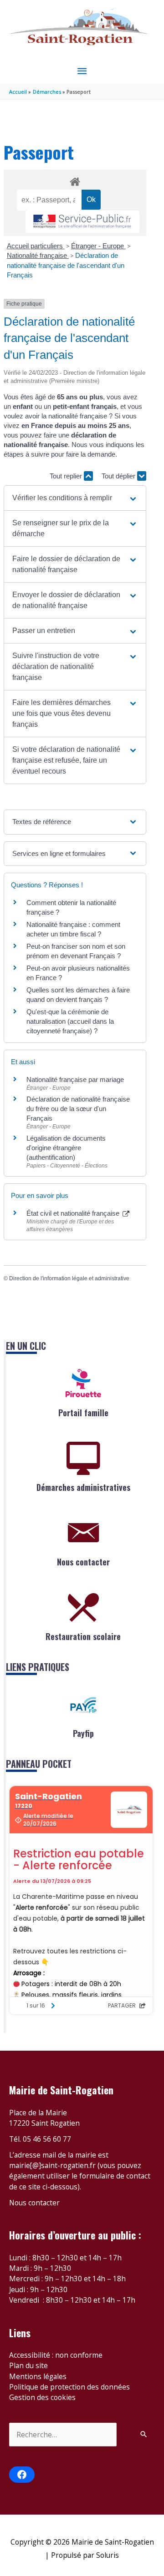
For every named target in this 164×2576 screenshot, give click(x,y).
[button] (75, 498)
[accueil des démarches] (75, 180)
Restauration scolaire (83, 1636)
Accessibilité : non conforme (56, 2355)
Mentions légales (38, 2376)
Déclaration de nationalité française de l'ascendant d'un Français (66, 265)
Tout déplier (119, 476)
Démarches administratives (83, 1487)
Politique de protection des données (69, 2387)
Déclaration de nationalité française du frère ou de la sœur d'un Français (78, 1109)
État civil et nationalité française (74, 1213)
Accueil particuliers (36, 246)
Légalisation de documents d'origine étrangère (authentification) (66, 1148)
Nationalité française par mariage (75, 1079)
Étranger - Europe (98, 246)
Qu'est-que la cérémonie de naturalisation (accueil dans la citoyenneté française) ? (70, 1021)
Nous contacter (83, 1562)
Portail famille (83, 1413)
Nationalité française (38, 255)
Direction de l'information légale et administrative (69, 1278)
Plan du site (28, 2365)
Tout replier (67, 476)
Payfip (83, 1733)
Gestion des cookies (42, 2397)
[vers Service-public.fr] (82, 222)
